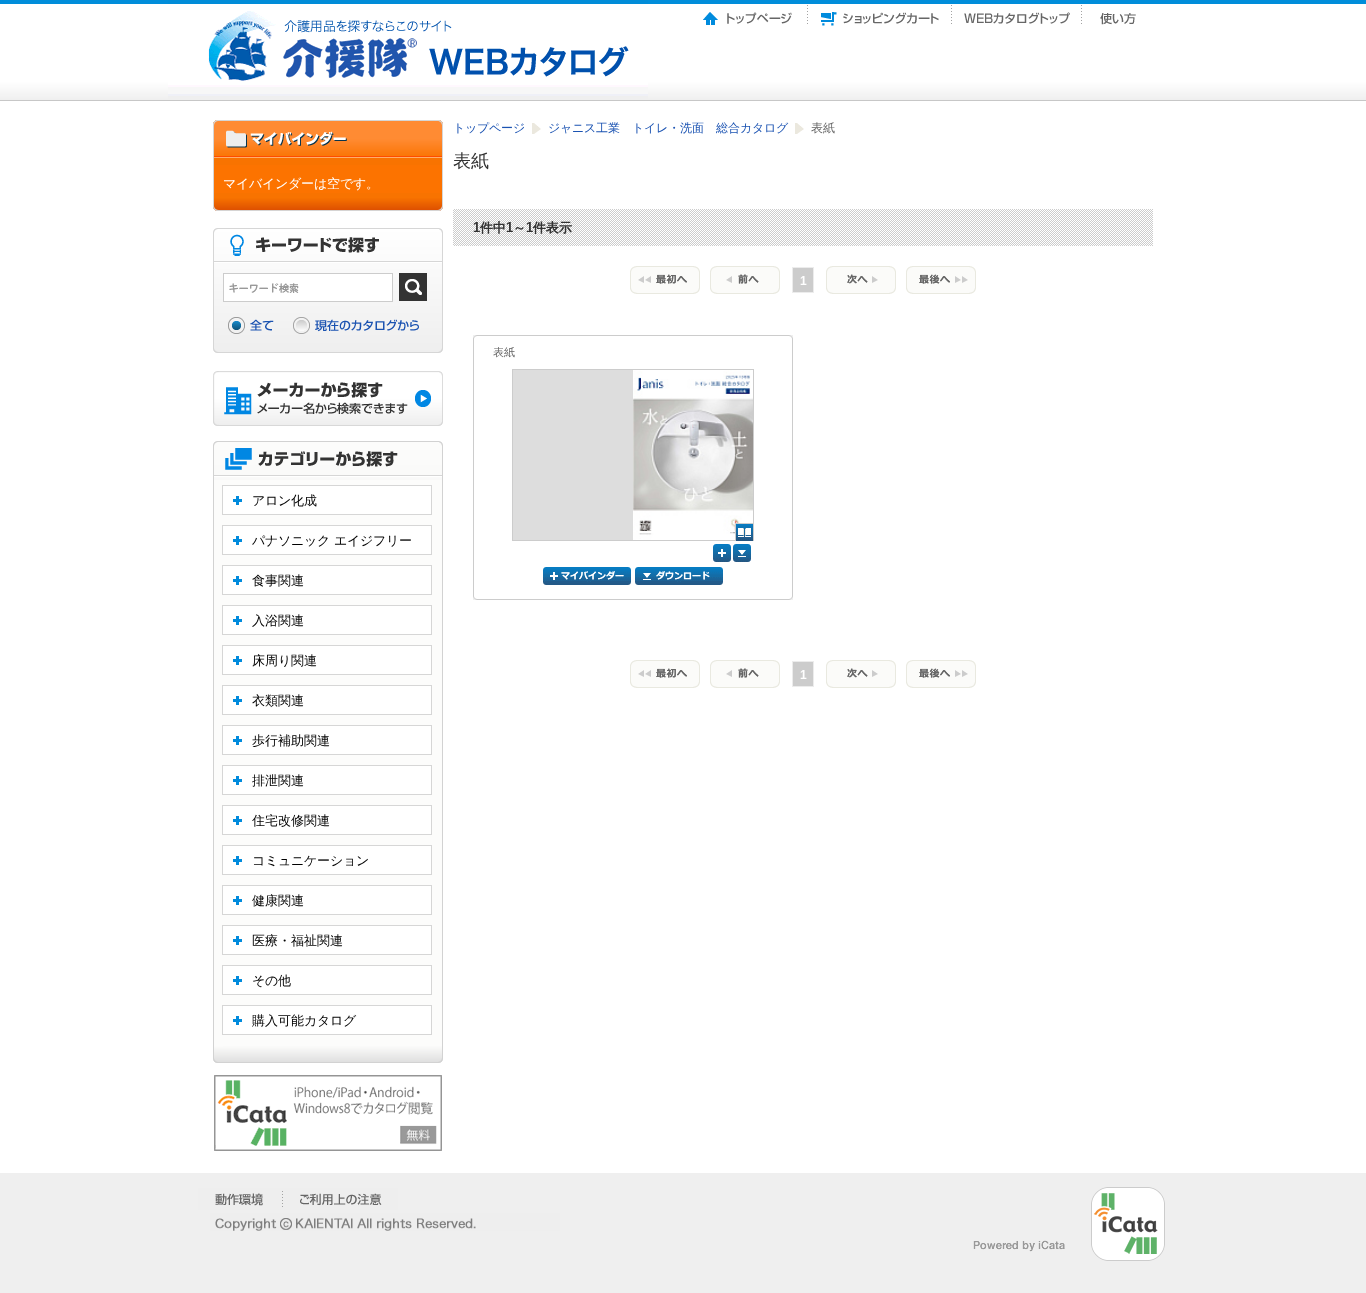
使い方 (1120, 13)
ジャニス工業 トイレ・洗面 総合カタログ (669, 128)
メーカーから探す (328, 400)
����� (240, 1199)
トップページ (749, 13)
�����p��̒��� (340, 1199)
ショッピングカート (880, 13)
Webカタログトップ (1017, 13)
